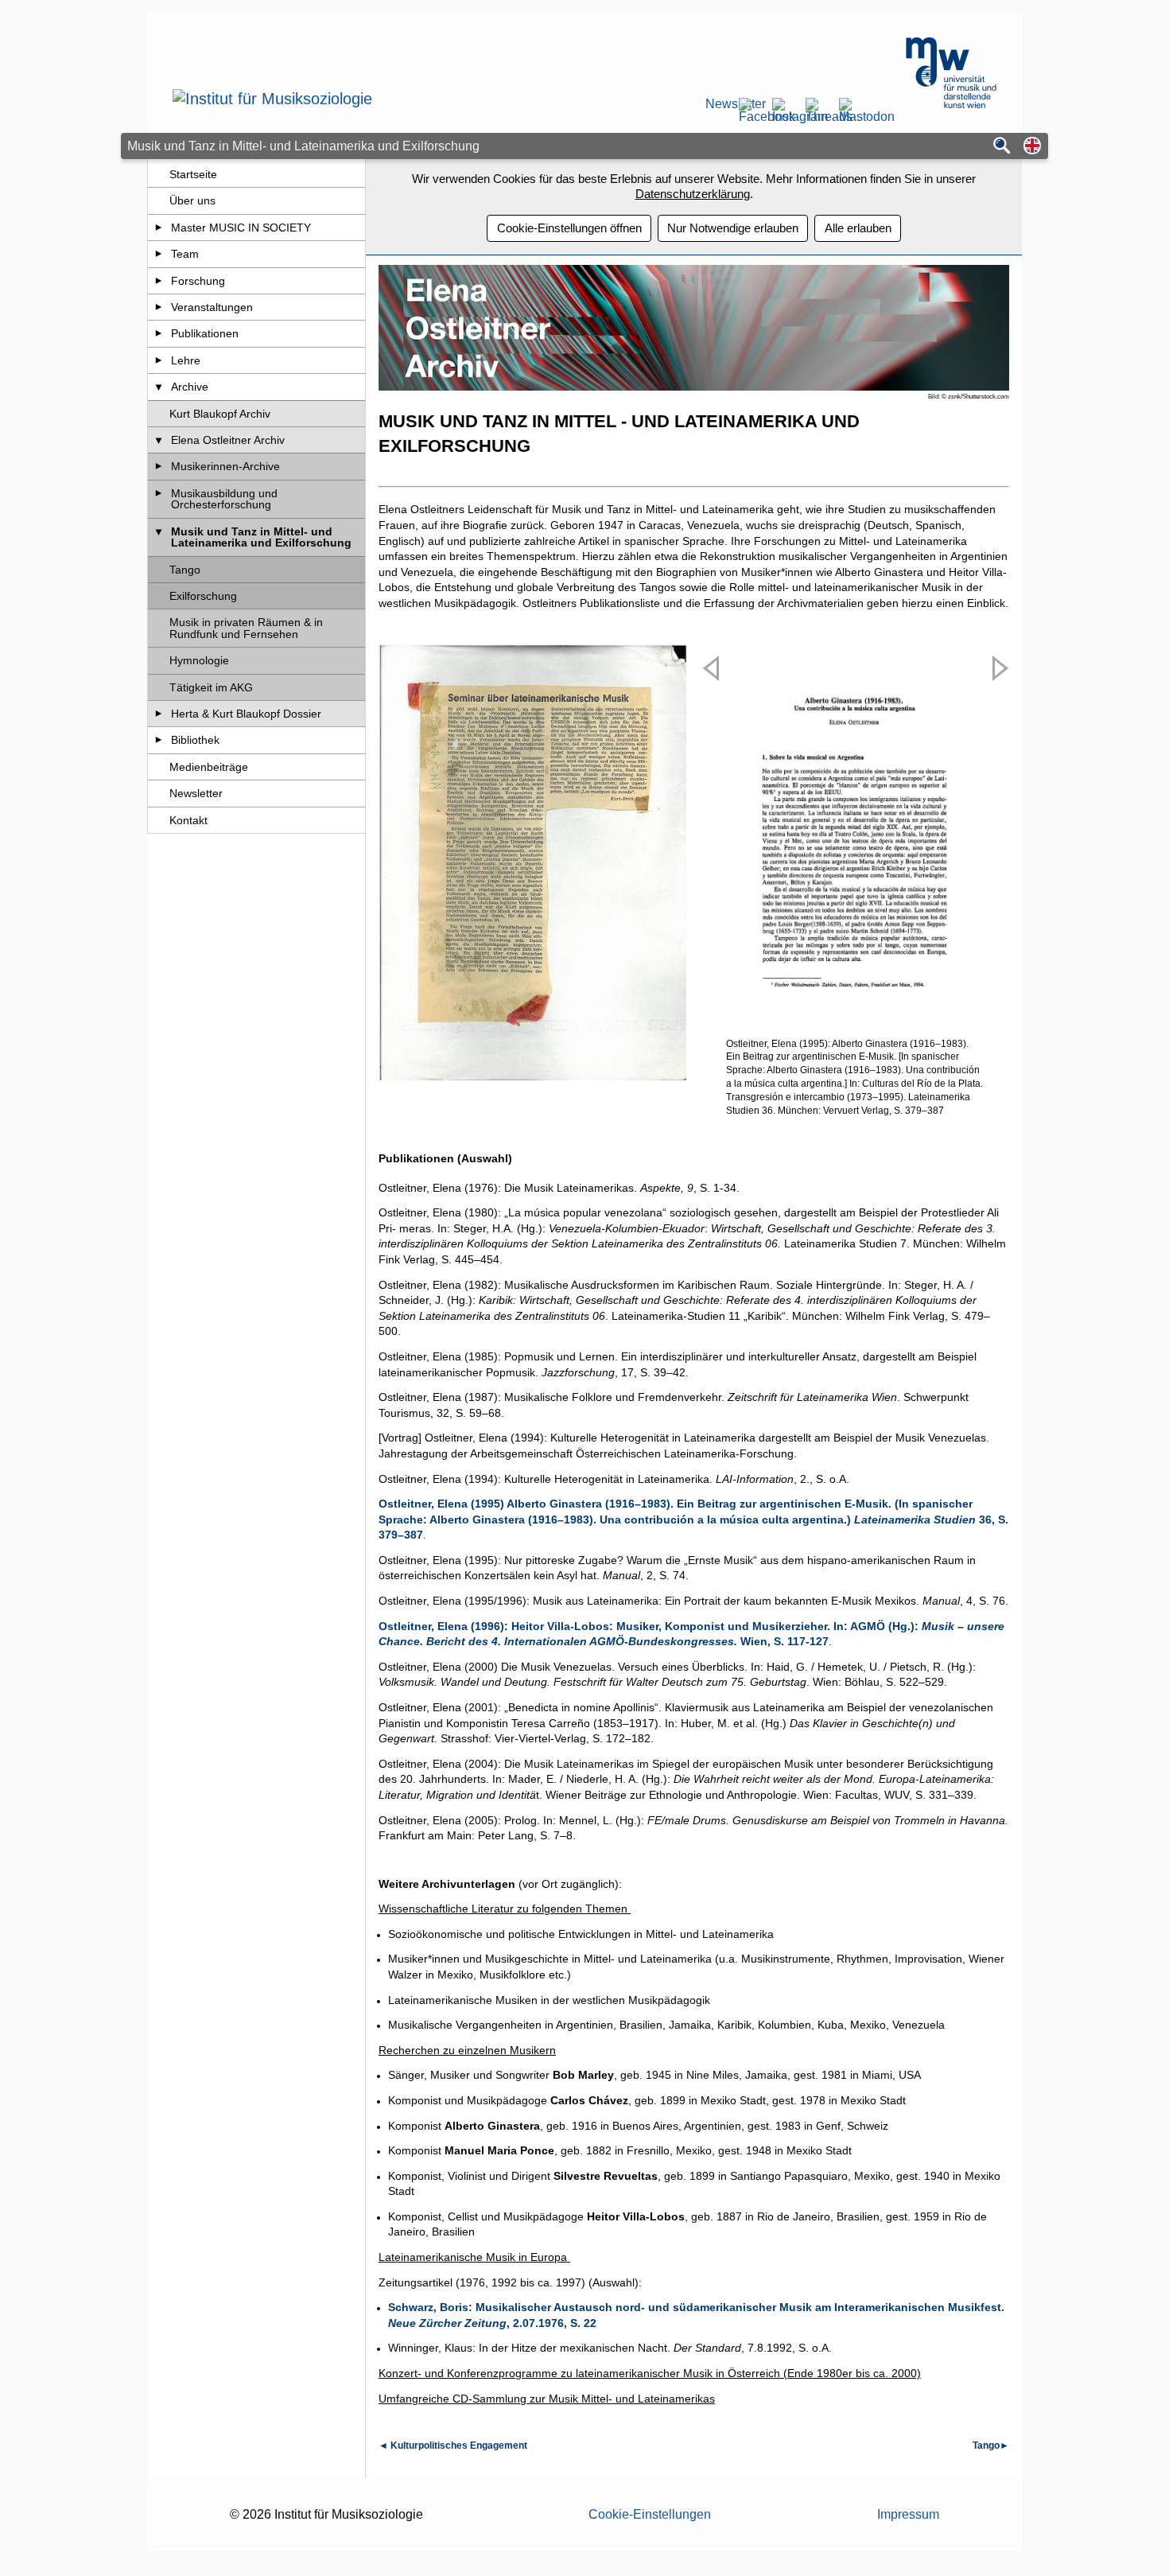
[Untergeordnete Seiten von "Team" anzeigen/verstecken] (159, 254)
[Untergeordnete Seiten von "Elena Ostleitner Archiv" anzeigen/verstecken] (159, 440)
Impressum (908, 2514)
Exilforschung (203, 596)
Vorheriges (713, 898)
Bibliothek (195, 740)
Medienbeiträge (209, 767)
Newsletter (717, 104)
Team (185, 254)
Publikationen (205, 333)
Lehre (186, 360)
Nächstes (997, 898)
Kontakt (188, 820)
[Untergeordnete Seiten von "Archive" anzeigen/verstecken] (159, 387)
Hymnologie (199, 660)
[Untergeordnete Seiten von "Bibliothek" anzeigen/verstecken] (159, 740)
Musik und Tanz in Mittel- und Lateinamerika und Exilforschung (261, 537)
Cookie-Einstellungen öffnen (569, 228)
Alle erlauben (858, 228)
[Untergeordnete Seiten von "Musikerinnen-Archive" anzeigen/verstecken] (159, 466)
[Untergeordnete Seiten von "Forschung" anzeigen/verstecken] (159, 281)
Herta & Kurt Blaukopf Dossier (246, 714)
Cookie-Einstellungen (650, 2514)
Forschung (198, 281)
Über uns (192, 200)
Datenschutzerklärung (693, 194)
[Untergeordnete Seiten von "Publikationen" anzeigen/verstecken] (159, 333)
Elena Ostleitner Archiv (228, 440)
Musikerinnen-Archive (225, 466)
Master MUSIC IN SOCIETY (241, 228)
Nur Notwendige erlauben (733, 228)
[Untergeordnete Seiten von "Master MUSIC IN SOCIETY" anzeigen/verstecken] (159, 228)
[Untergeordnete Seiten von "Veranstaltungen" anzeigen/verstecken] (159, 307)
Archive (190, 387)
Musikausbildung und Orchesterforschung (224, 499)
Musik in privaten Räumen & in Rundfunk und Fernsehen (246, 628)
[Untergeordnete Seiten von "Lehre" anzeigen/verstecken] (159, 360)
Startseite (193, 174)
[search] (1002, 147)
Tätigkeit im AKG (211, 687)
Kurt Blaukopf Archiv (220, 414)
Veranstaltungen (212, 307)
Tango (185, 570)
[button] (1032, 147)
